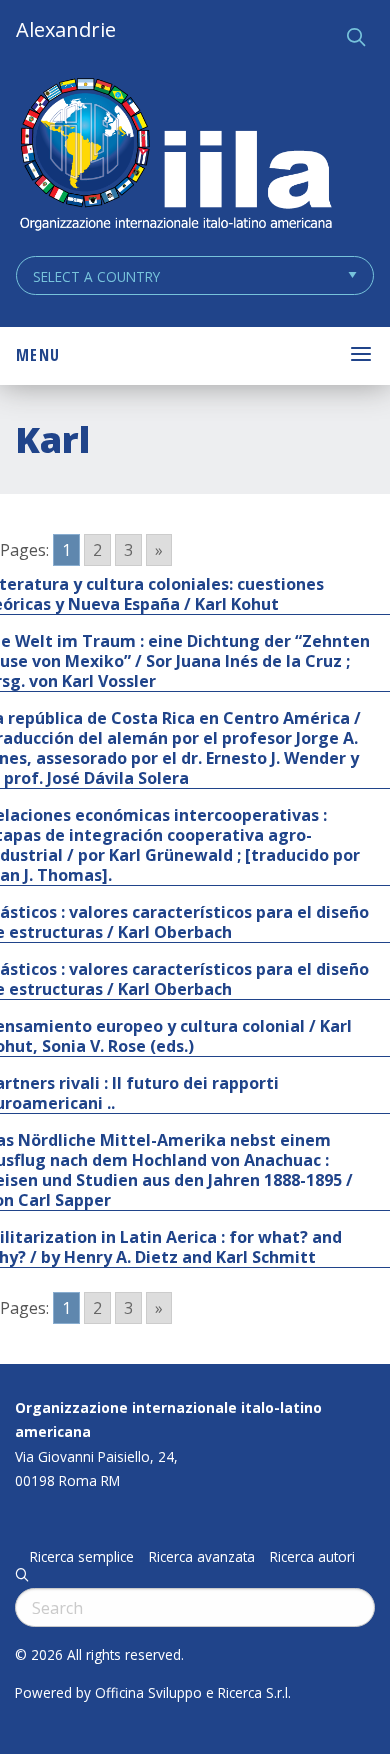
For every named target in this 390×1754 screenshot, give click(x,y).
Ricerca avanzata (202, 1557)
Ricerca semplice (82, 1557)
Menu (38, 355)
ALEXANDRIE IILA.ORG (175, 156)
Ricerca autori (312, 1557)
